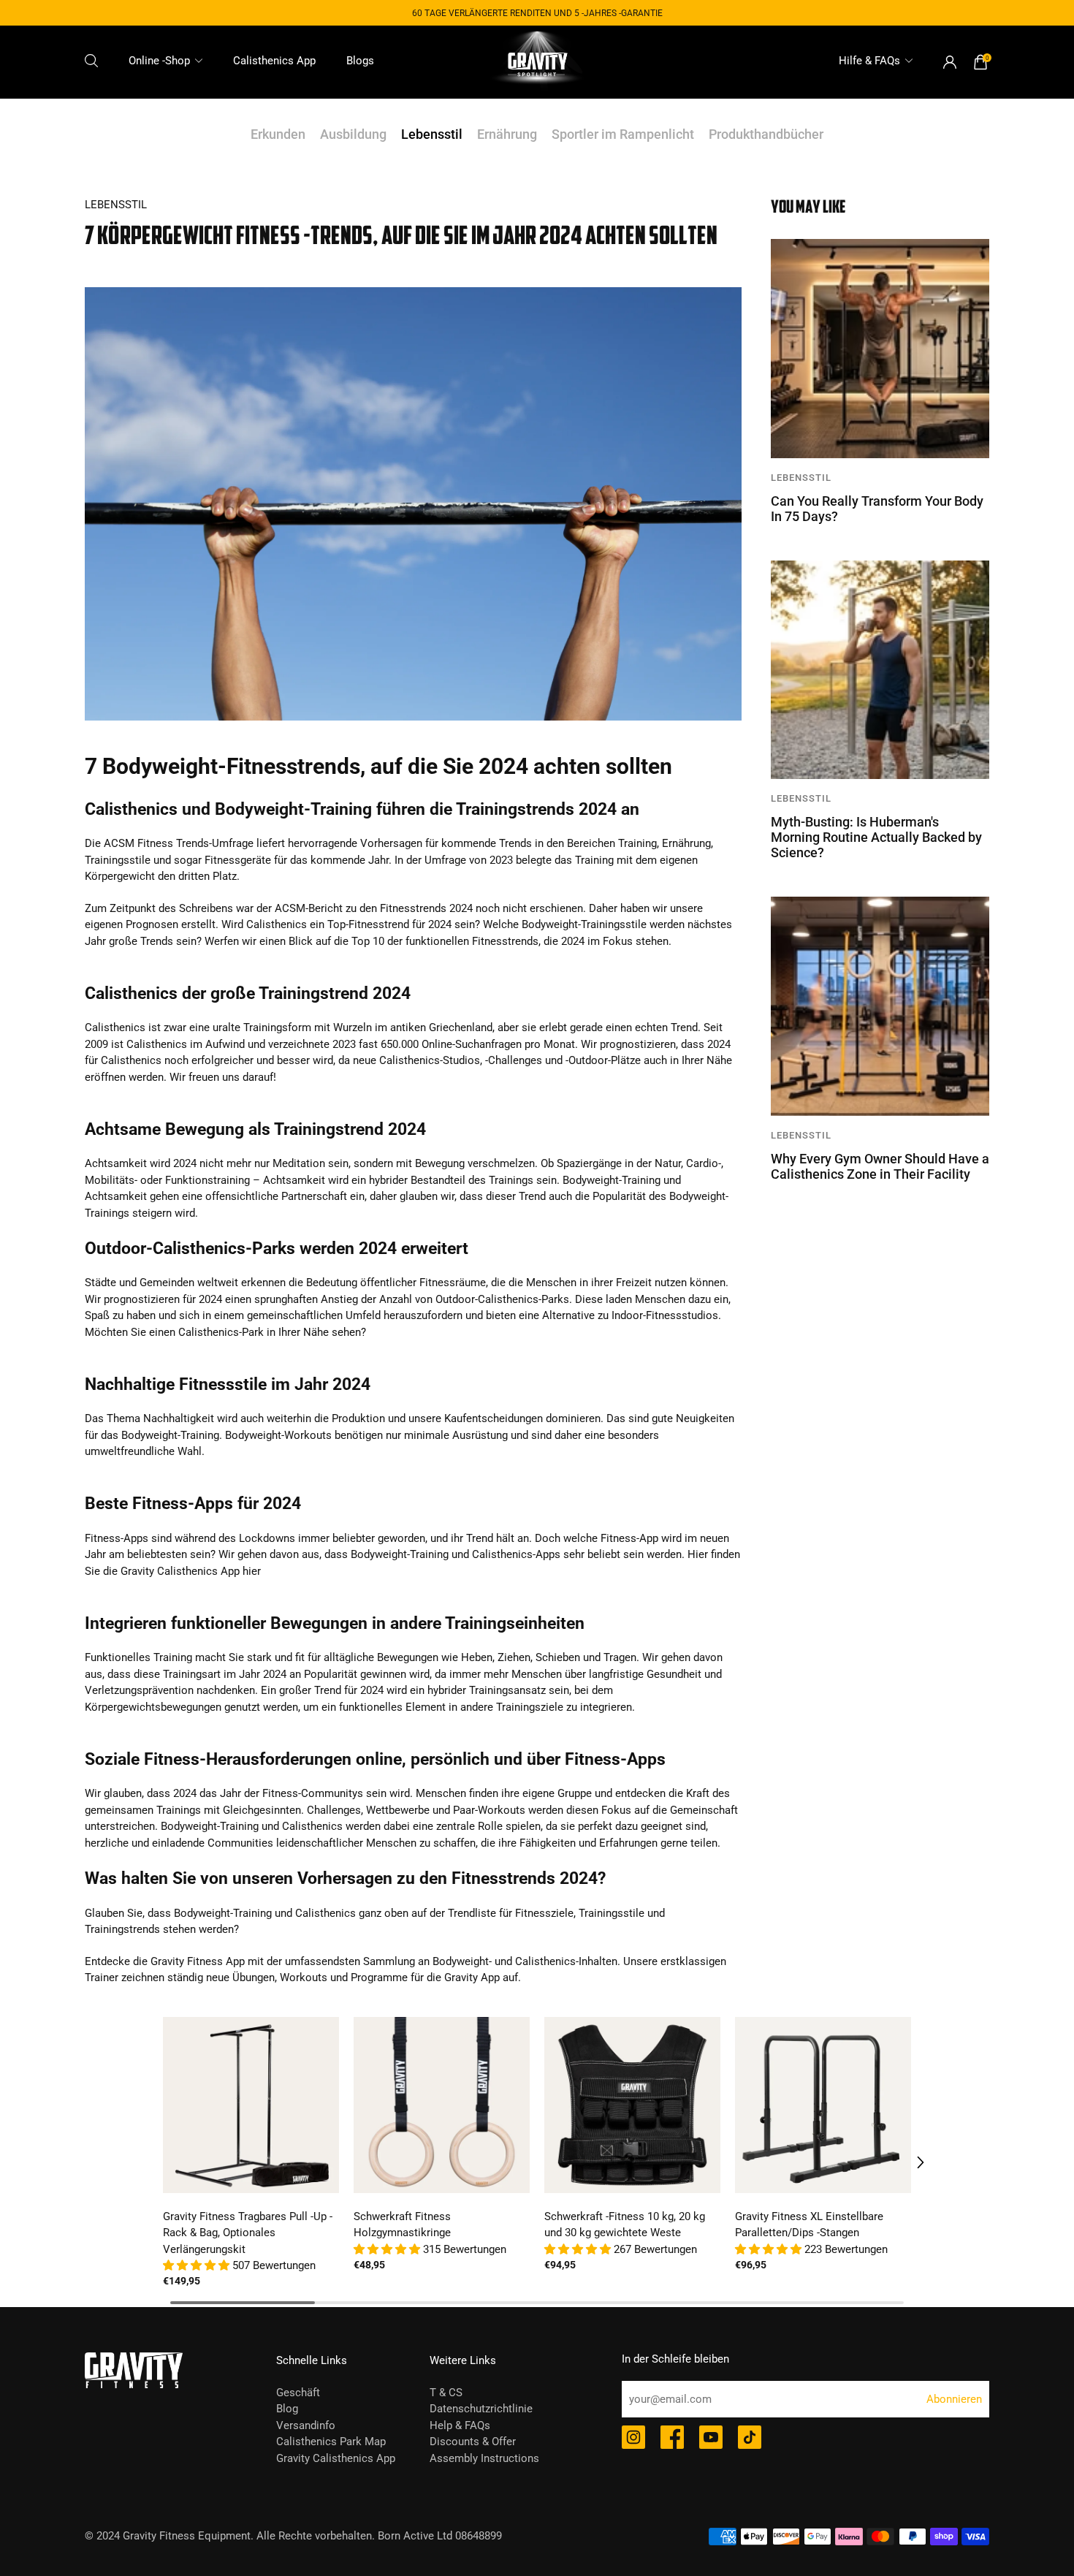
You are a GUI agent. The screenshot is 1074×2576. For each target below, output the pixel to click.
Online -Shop (159, 61)
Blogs (360, 61)
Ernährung (507, 134)
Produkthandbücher (766, 134)
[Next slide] (910, 2162)
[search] (91, 61)
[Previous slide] (164, 2162)
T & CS (446, 2393)
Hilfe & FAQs (869, 61)
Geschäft (298, 2393)
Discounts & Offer (473, 2442)
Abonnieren (954, 2399)
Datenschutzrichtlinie (481, 2409)
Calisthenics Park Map (331, 2442)
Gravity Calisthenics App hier (191, 1571)
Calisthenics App (274, 61)
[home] (537, 62)
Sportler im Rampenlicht (623, 134)
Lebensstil (432, 134)
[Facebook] (672, 2439)
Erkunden (278, 134)
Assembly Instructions (484, 2458)
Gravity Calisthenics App (336, 2458)
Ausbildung (353, 134)
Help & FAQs (460, 2425)
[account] (950, 62)
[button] (198, 2265)
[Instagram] (633, 2439)
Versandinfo (306, 2425)
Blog (287, 2409)
